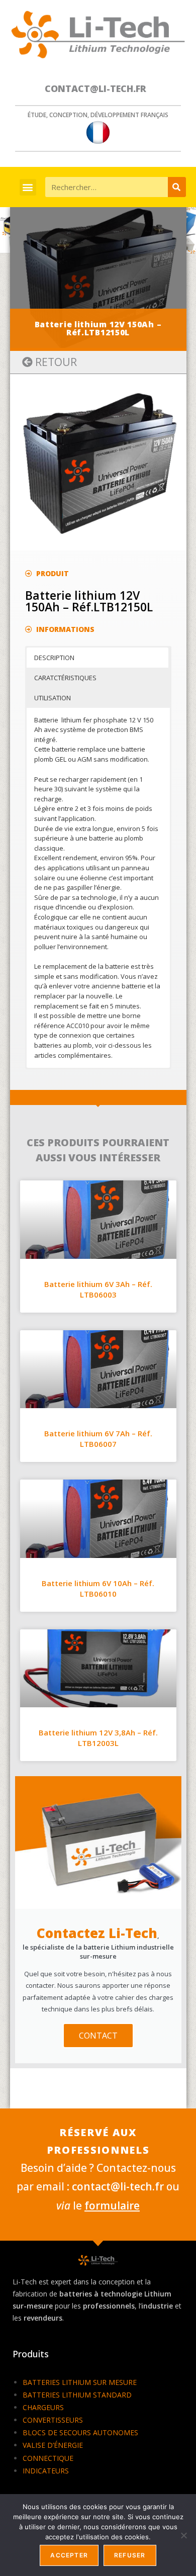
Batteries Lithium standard (77, 2395)
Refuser (130, 2555)
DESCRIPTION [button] (54, 658)
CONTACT (98, 2036)
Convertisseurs (53, 2420)
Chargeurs (43, 2407)
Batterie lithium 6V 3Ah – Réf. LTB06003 (98, 1289)
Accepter (69, 2555)
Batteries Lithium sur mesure (80, 2382)
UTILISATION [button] (53, 698)
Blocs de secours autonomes (80, 2432)
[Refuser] (183, 2535)
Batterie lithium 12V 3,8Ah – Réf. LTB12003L (98, 1738)
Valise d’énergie (53, 2445)
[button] (28, 187)
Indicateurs (46, 2471)
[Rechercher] (177, 187)
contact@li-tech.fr (95, 88)
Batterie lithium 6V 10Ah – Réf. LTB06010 (98, 1588)
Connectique (48, 2458)
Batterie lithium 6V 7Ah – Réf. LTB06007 (98, 1439)
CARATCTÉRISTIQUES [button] (65, 678)
